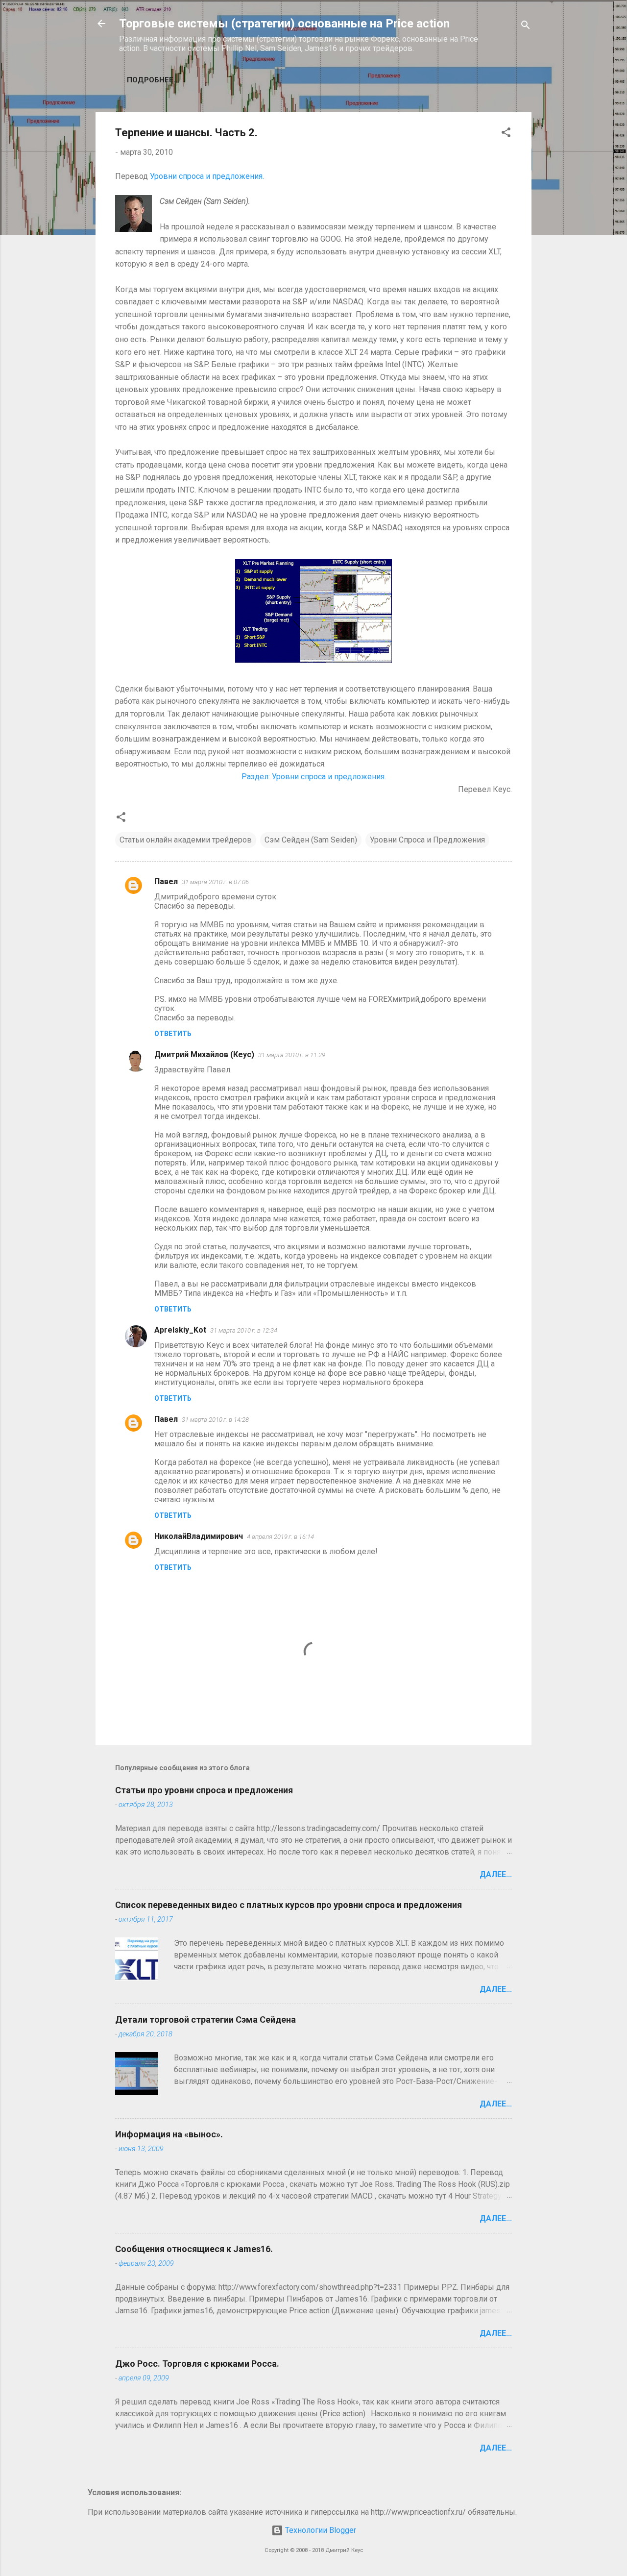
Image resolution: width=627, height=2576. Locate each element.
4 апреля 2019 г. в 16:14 (280, 1537)
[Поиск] (526, 27)
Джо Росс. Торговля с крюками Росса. (197, 2364)
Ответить (173, 1034)
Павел (166, 881)
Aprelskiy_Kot (180, 1330)
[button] (506, 134)
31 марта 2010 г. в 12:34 (244, 1330)
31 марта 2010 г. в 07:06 (215, 882)
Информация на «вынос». (169, 2134)
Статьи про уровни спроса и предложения (204, 1790)
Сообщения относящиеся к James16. (194, 2249)
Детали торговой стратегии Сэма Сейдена (205, 2019)
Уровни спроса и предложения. (207, 176)
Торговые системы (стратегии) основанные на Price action (284, 24)
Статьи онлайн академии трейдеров (186, 840)
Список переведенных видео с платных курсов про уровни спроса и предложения (289, 1905)
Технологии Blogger (320, 2530)
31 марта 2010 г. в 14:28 (215, 1420)
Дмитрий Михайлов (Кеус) (204, 1054)
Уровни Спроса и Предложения (427, 840)
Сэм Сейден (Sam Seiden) (311, 840)
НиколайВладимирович (199, 1536)
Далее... (496, 1874)
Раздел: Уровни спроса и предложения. (314, 777)
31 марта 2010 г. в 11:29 (292, 1055)
